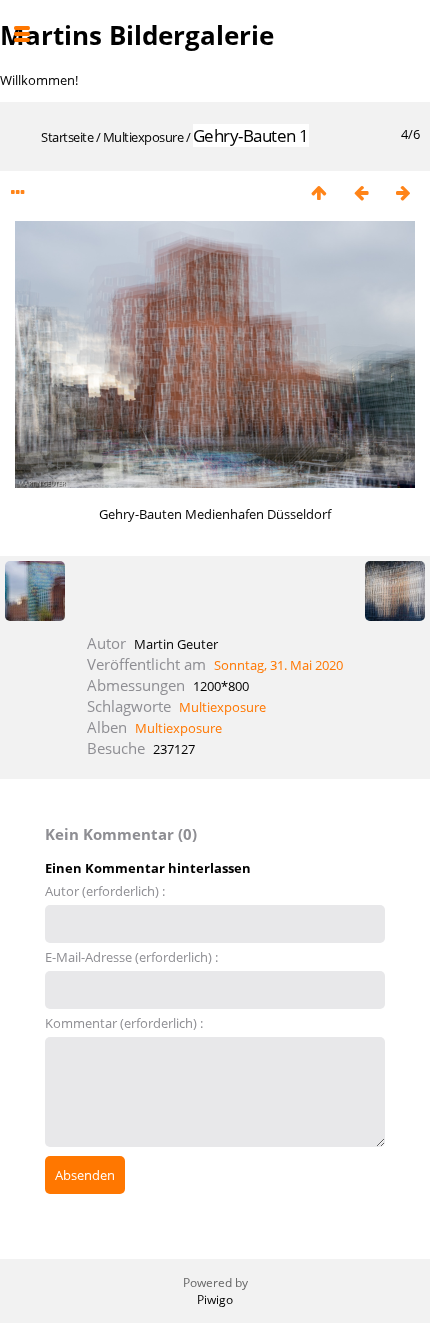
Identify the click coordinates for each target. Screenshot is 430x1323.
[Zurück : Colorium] (361, 192)
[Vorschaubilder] (319, 192)
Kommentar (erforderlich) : (124, 1023)
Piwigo (215, 1299)
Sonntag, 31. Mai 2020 (278, 665)
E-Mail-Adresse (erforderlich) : (131, 957)
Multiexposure (143, 137)
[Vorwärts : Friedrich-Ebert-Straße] (403, 192)
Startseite (67, 137)
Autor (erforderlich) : (105, 891)
